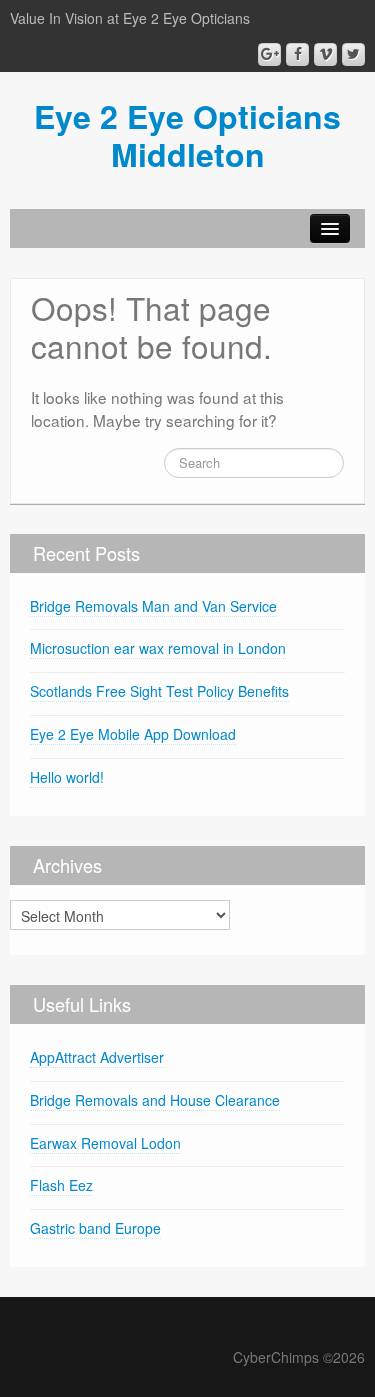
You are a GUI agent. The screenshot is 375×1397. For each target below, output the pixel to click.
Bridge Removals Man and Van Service (153, 606)
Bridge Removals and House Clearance (155, 1100)
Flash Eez (61, 1185)
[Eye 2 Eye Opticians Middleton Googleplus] (269, 54)
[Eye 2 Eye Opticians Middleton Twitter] (353, 54)
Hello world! (67, 777)
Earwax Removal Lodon (105, 1143)
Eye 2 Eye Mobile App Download (133, 734)
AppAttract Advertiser (97, 1057)
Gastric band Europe (95, 1228)
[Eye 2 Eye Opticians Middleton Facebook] (297, 54)
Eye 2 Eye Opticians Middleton (187, 135)
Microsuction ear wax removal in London (158, 648)
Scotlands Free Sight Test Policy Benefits (159, 691)
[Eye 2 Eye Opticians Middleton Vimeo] (325, 54)
